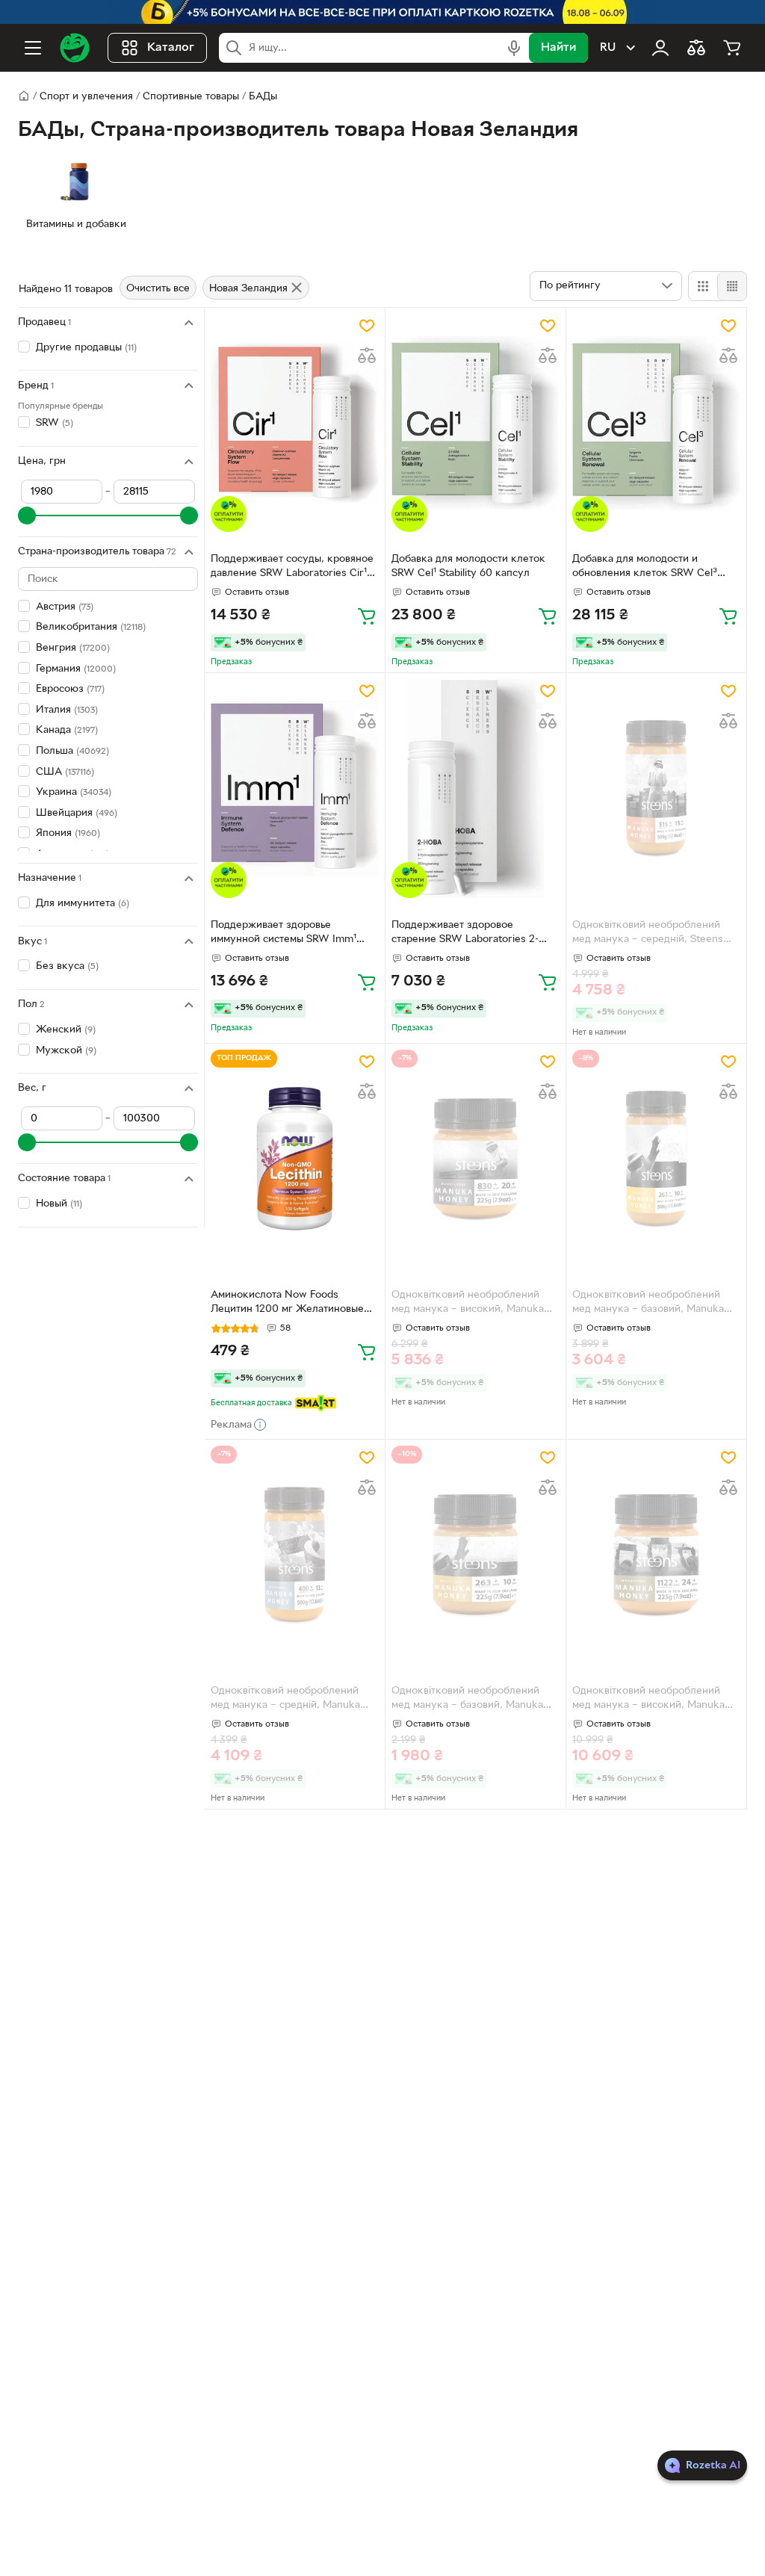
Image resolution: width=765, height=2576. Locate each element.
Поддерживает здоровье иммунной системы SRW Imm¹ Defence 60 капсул (284, 934)
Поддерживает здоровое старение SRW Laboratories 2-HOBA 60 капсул (465, 934)
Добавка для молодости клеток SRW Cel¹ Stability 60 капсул (468, 566)
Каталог (171, 48)
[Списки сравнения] (696, 48)
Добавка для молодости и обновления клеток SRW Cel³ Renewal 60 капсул (645, 568)
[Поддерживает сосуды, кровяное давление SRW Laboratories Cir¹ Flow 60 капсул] (295, 423)
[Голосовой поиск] (514, 48)
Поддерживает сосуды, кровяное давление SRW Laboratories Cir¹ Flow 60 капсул (292, 568)
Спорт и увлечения (86, 97)
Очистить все (158, 289)
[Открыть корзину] (732, 48)
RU (608, 48)
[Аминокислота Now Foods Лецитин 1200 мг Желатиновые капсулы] (295, 1159)
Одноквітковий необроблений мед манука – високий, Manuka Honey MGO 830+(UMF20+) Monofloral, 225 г (468, 1304)
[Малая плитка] (732, 286)
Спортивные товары (191, 97)
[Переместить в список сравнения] (367, 356)
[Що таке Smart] (316, 1403)
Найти (558, 48)
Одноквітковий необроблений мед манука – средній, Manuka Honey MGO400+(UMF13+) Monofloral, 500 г (285, 1700)
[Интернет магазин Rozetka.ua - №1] (75, 48)
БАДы (263, 97)
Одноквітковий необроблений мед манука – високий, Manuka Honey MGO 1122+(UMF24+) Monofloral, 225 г (648, 1700)
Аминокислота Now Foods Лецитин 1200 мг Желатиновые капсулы (287, 1304)
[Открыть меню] (33, 48)
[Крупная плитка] (703, 286)
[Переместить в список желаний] (367, 326)
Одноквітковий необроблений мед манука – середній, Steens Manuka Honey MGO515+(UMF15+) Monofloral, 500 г (656, 934)
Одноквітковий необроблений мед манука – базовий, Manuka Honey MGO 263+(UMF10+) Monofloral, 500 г (648, 1304)
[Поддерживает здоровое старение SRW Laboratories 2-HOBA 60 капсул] (476, 789)
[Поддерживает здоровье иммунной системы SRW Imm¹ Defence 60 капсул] (295, 789)
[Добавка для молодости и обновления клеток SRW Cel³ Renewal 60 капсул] (656, 423)
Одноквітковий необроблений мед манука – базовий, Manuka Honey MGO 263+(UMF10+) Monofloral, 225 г (467, 1700)
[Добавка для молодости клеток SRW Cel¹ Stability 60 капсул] (476, 423)
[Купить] (367, 616)
